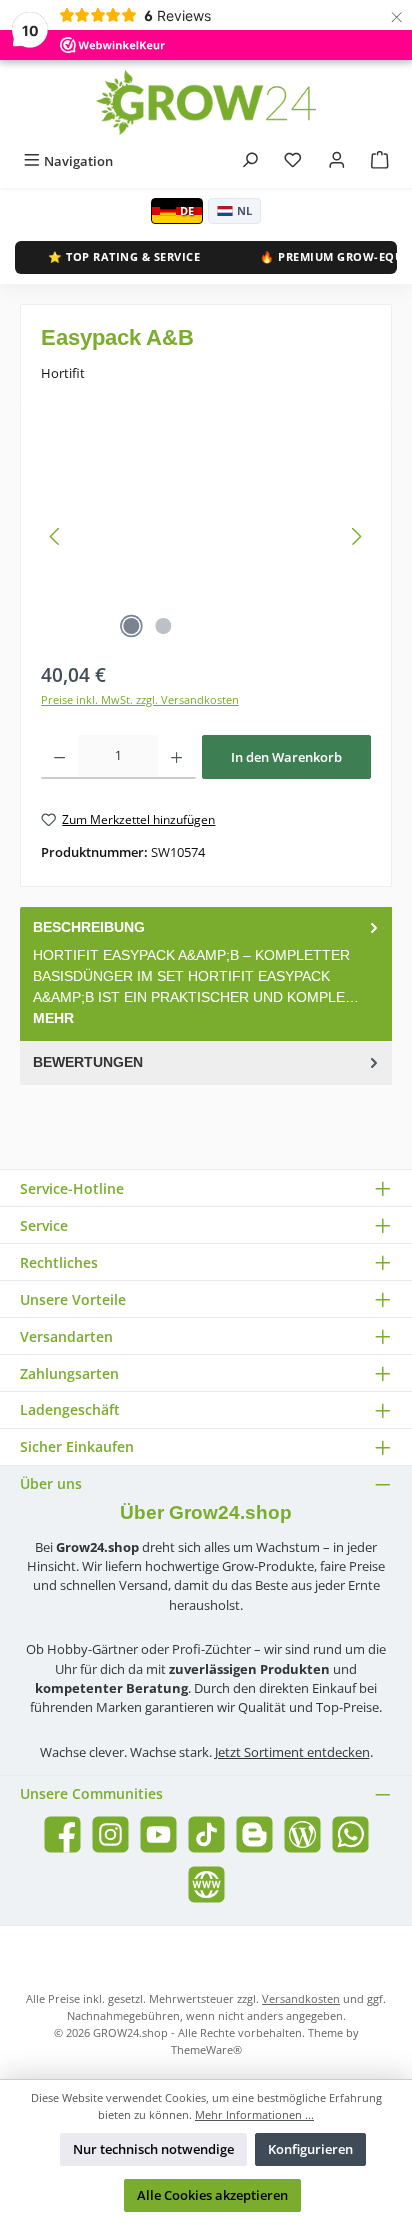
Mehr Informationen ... (254, 2114)
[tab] (206, 974)
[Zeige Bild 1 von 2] (131, 626)
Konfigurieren (310, 2149)
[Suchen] (250, 161)
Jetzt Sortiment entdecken (292, 1752)
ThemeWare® (206, 2049)
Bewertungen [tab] (88, 1062)
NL (244, 210)
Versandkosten (301, 1998)
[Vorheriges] (56, 536)
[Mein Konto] (337, 161)
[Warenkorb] (380, 161)
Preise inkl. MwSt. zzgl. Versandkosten (140, 699)
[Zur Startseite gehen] (206, 102)
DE (187, 210)
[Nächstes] (356, 536)
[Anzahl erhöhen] (176, 757)
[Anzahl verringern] (59, 757)
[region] (206, 536)
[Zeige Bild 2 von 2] (163, 626)
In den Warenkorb (286, 757)
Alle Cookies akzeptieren (212, 2195)
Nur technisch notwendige (153, 2149)
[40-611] (206, 536)
